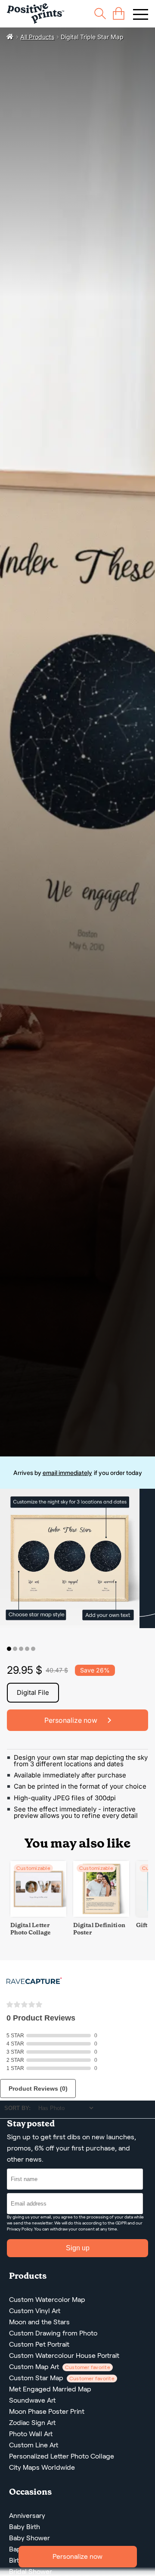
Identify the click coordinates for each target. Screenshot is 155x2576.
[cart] (119, 14)
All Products (37, 37)
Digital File (33, 1692)
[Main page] (36, 14)
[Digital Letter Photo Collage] (38, 1914)
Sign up (78, 2248)
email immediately (67, 1473)
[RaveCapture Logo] (34, 1982)
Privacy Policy (20, 2229)
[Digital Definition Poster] (101, 1914)
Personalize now (77, 2556)
